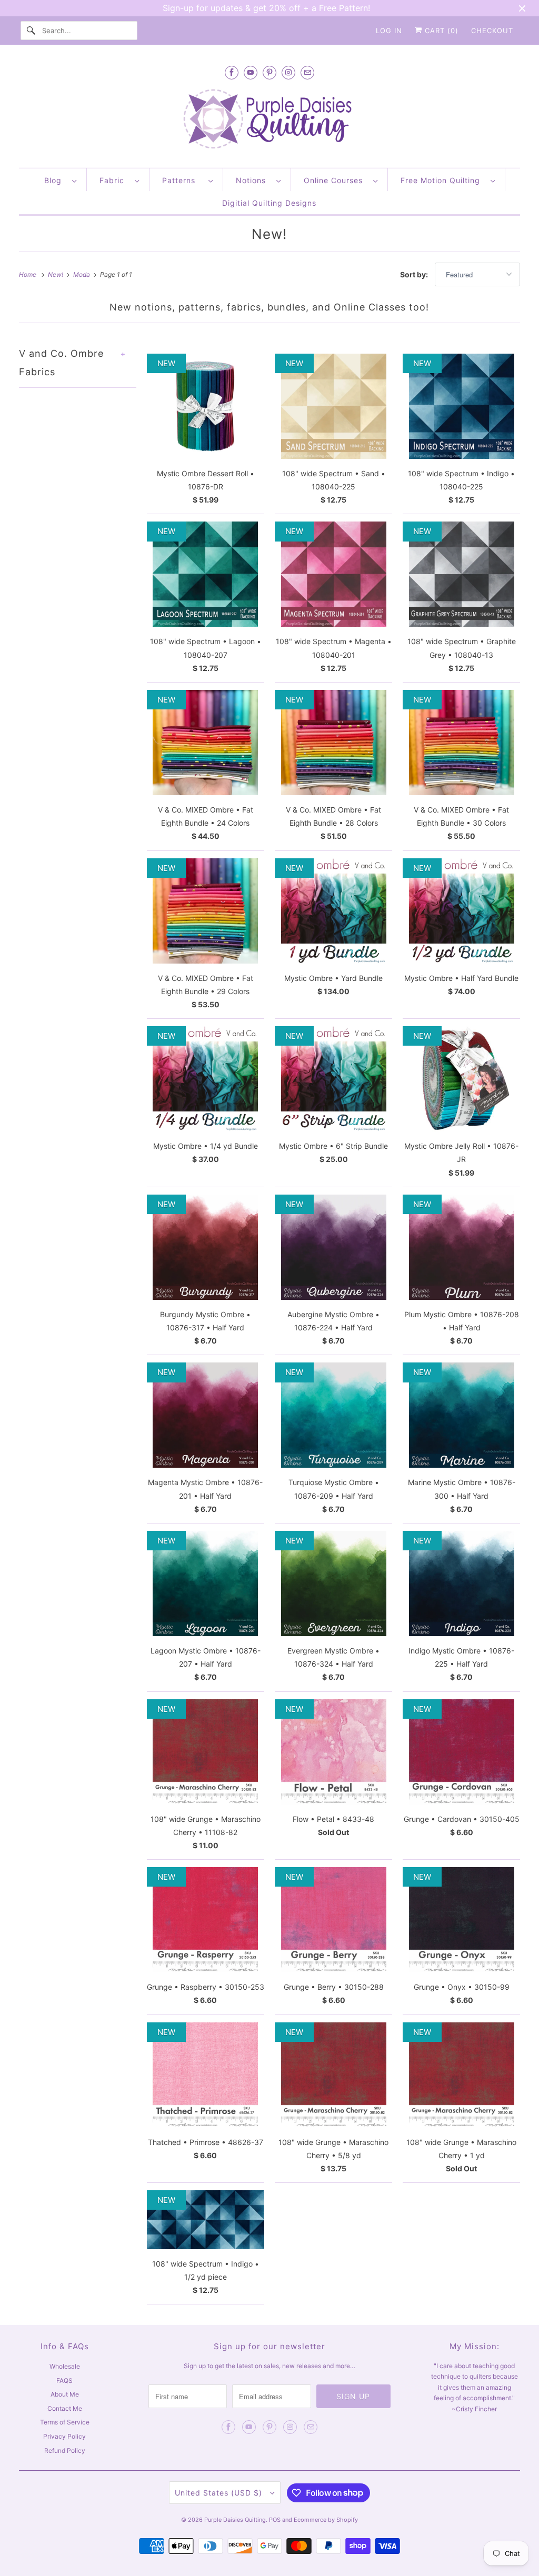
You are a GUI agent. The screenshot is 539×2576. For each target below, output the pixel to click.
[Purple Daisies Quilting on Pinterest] (269, 72)
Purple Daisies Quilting (235, 2520)
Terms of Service (65, 2422)
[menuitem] (60, 180)
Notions (253, 180)
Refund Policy (65, 2450)
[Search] (31, 31)
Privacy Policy (64, 2436)
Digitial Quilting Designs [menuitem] (269, 203)
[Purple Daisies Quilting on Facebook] (232, 72)
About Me (65, 2394)
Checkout (492, 31)
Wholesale (65, 2366)
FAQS (64, 2380)
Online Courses (336, 180)
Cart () (440, 31)
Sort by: (415, 274)
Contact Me (65, 2408)
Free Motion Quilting (443, 180)
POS (275, 2520)
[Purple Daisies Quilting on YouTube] (251, 72)
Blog (56, 180)
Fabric (114, 180)
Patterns (183, 180)
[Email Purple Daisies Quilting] (307, 72)
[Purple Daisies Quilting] (270, 120)
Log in (389, 31)
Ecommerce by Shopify (326, 2520)
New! (269, 234)
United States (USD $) (220, 2493)
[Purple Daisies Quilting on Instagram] (288, 72)
